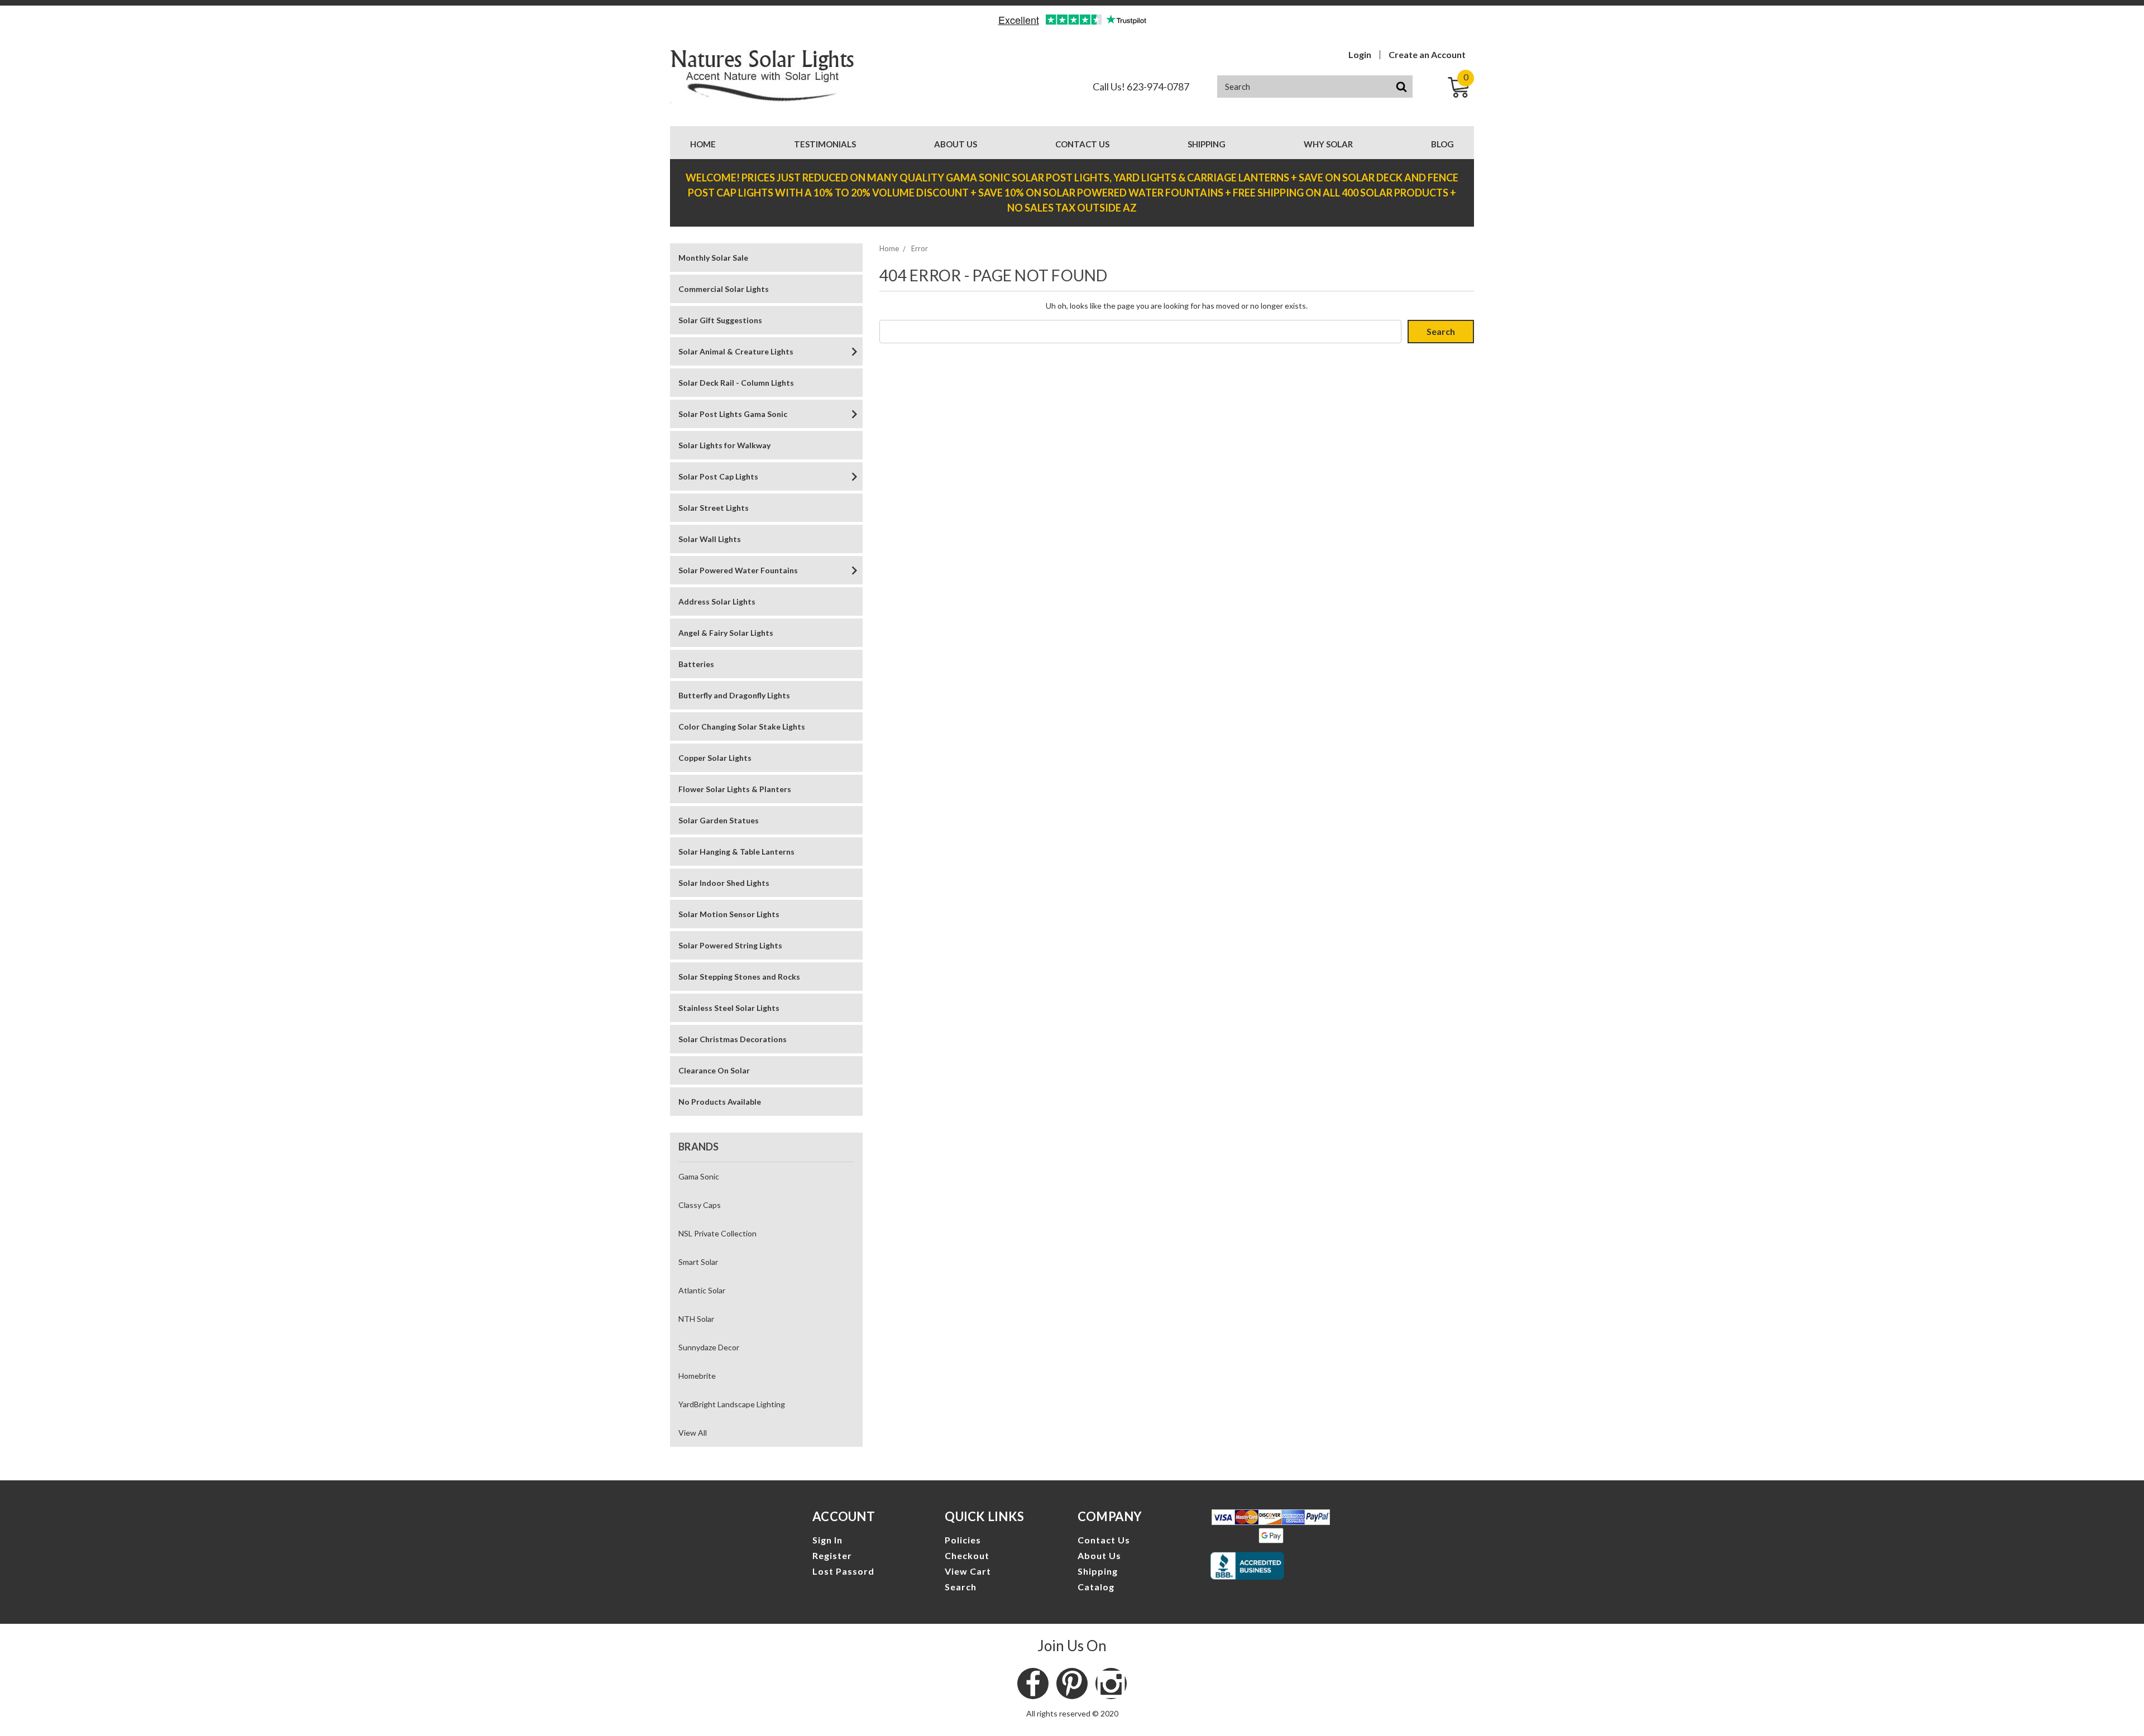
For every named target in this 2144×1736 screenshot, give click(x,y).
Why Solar (1328, 144)
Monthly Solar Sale (713, 258)
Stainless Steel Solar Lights (729, 1008)
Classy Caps (700, 1205)
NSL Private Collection (717, 1233)
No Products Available (720, 1102)
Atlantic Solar (702, 1290)
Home (703, 144)
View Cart (968, 1571)
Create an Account (1427, 55)
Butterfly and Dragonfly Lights (734, 695)
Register (832, 1555)
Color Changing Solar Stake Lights (742, 726)
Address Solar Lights (717, 601)
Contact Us (1082, 144)
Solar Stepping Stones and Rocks (739, 977)
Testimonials (825, 144)
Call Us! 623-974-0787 (1141, 87)
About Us (956, 144)
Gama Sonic (699, 1176)
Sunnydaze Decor (709, 1347)
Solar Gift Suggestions (720, 320)
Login (1360, 55)
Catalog (1096, 1587)
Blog (1442, 144)
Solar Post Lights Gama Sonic (733, 414)
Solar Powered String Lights (730, 945)
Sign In (827, 1540)
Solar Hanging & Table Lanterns (736, 852)
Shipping (1207, 144)
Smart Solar (698, 1262)
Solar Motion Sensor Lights (729, 914)
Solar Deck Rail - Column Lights (736, 383)
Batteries (696, 664)
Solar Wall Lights (710, 539)
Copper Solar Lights (715, 758)
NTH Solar (696, 1319)
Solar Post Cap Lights (718, 476)
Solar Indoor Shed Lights (724, 883)
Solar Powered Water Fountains (738, 570)
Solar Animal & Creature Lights (736, 351)
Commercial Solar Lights (724, 289)
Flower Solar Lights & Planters (735, 789)
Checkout (967, 1555)
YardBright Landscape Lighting (732, 1404)
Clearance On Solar (714, 1070)
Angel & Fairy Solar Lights (726, 633)
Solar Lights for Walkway (724, 445)
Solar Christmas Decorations (733, 1039)
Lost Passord (843, 1571)
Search (961, 1587)
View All (693, 1433)
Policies (963, 1540)
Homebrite (697, 1376)
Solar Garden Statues (719, 820)
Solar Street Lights (714, 508)
